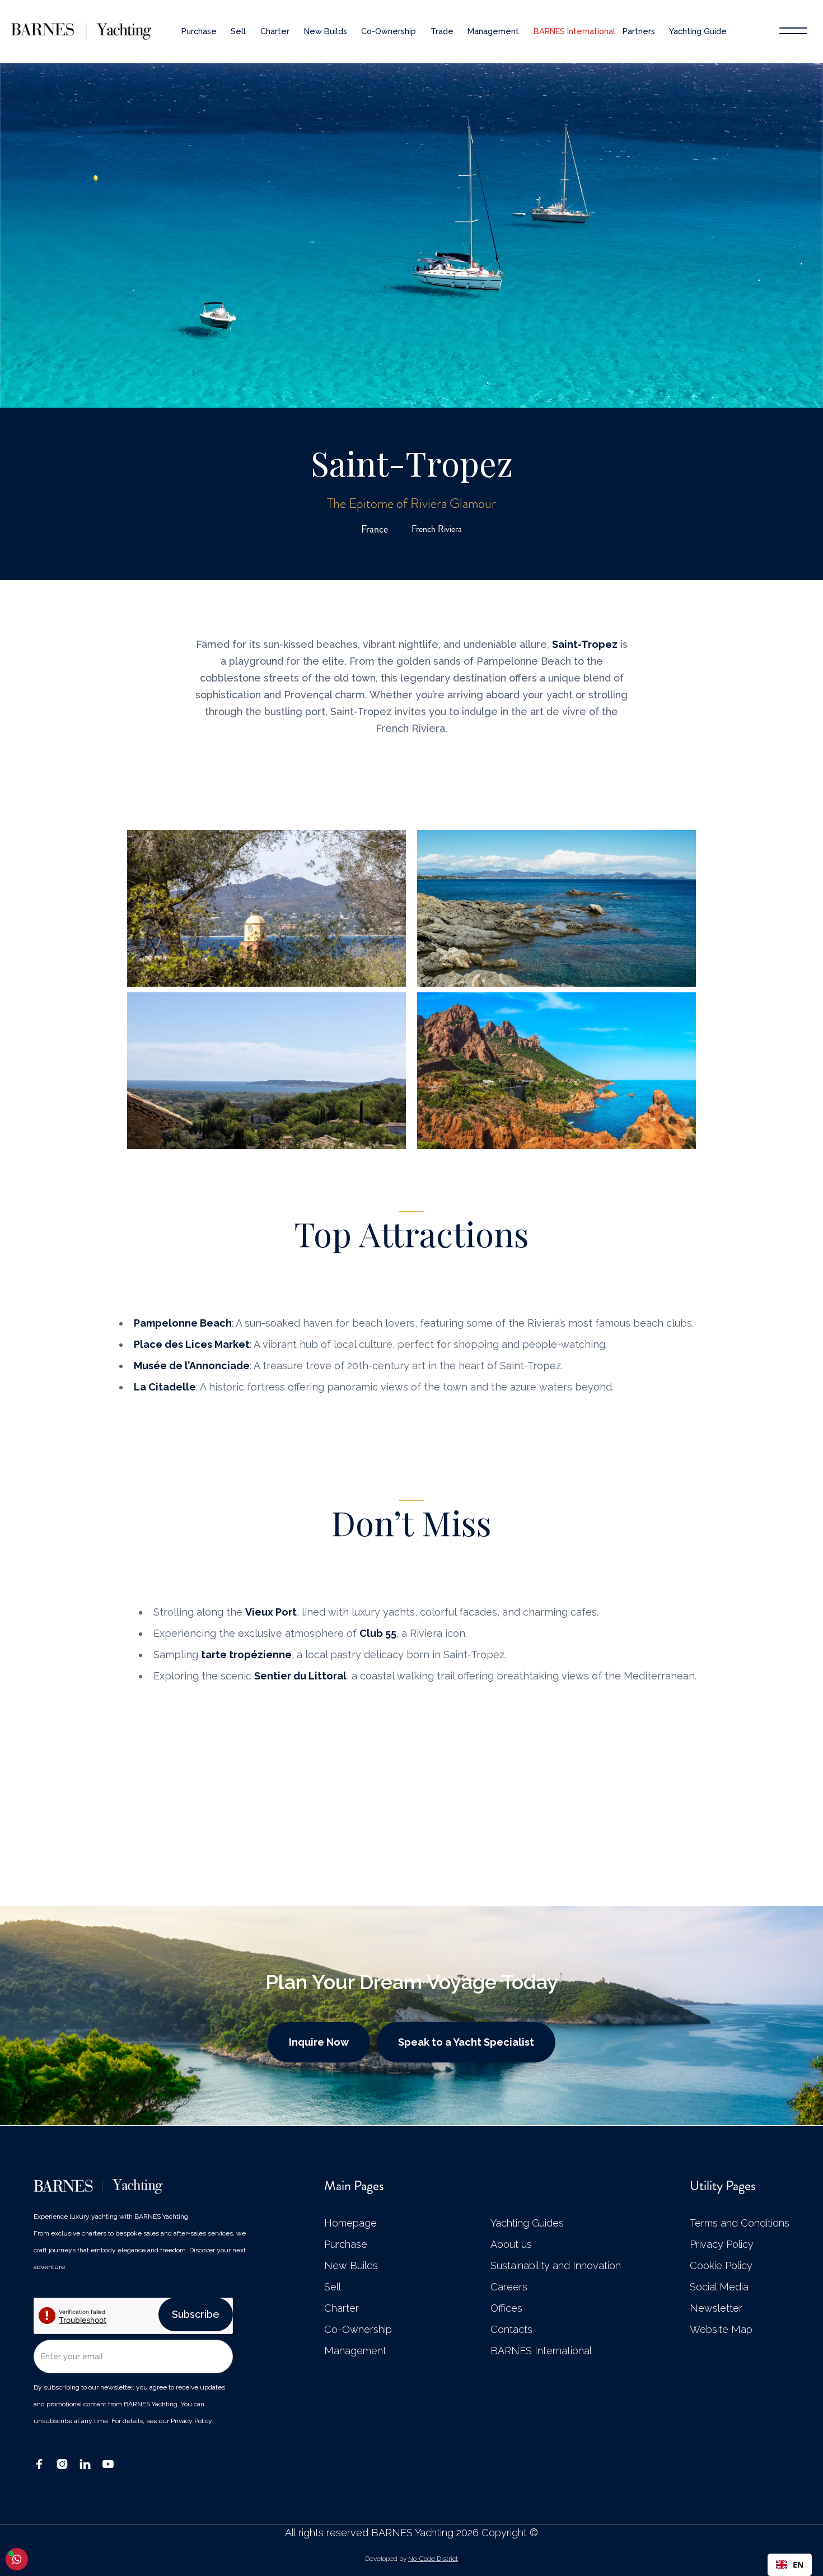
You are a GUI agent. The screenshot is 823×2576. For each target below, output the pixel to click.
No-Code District (433, 2559)
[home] (69, 31)
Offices (506, 2308)
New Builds (326, 31)
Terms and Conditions (740, 2223)
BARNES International (574, 31)
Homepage (350, 2223)
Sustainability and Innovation (556, 2266)
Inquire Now (319, 2042)
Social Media (719, 2287)
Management (493, 31)
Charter (275, 31)
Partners (639, 31)
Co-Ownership (389, 31)
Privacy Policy (722, 2244)
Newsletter (716, 2308)
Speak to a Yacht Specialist (466, 2042)
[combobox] (790, 2565)
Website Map (721, 2330)
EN (798, 2565)
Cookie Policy (721, 2266)
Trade (442, 31)
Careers (509, 2287)
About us (511, 2244)
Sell (238, 31)
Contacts (511, 2330)
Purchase (199, 31)
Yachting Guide (698, 31)
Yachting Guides (527, 2223)
